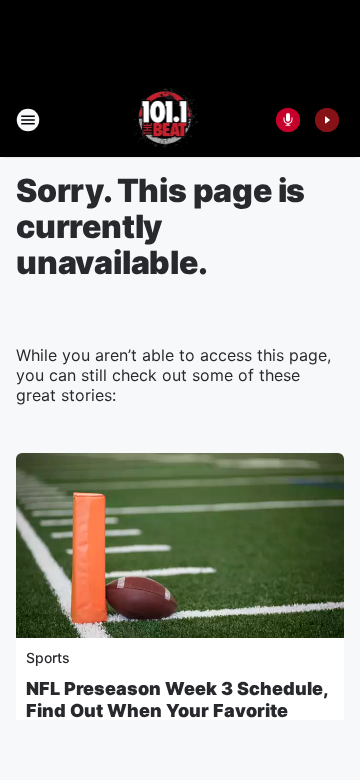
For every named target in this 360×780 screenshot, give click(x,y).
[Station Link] (166, 120)
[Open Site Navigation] (28, 120)
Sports (48, 657)
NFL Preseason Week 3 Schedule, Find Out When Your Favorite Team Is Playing (177, 710)
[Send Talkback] (288, 120)
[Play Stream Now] (327, 120)
